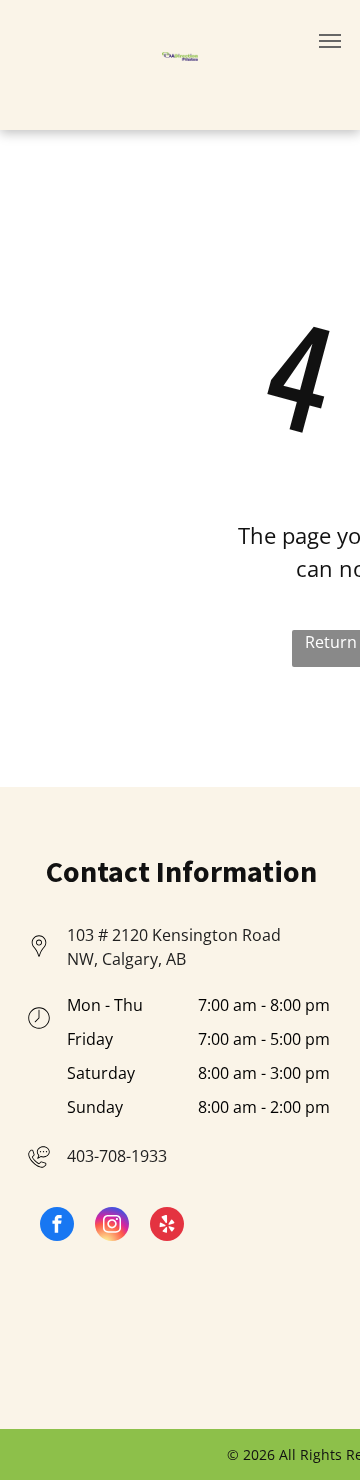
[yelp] (167, 1226)
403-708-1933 (117, 1156)
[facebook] (57, 1226)
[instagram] (112, 1226)
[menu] (330, 41)
